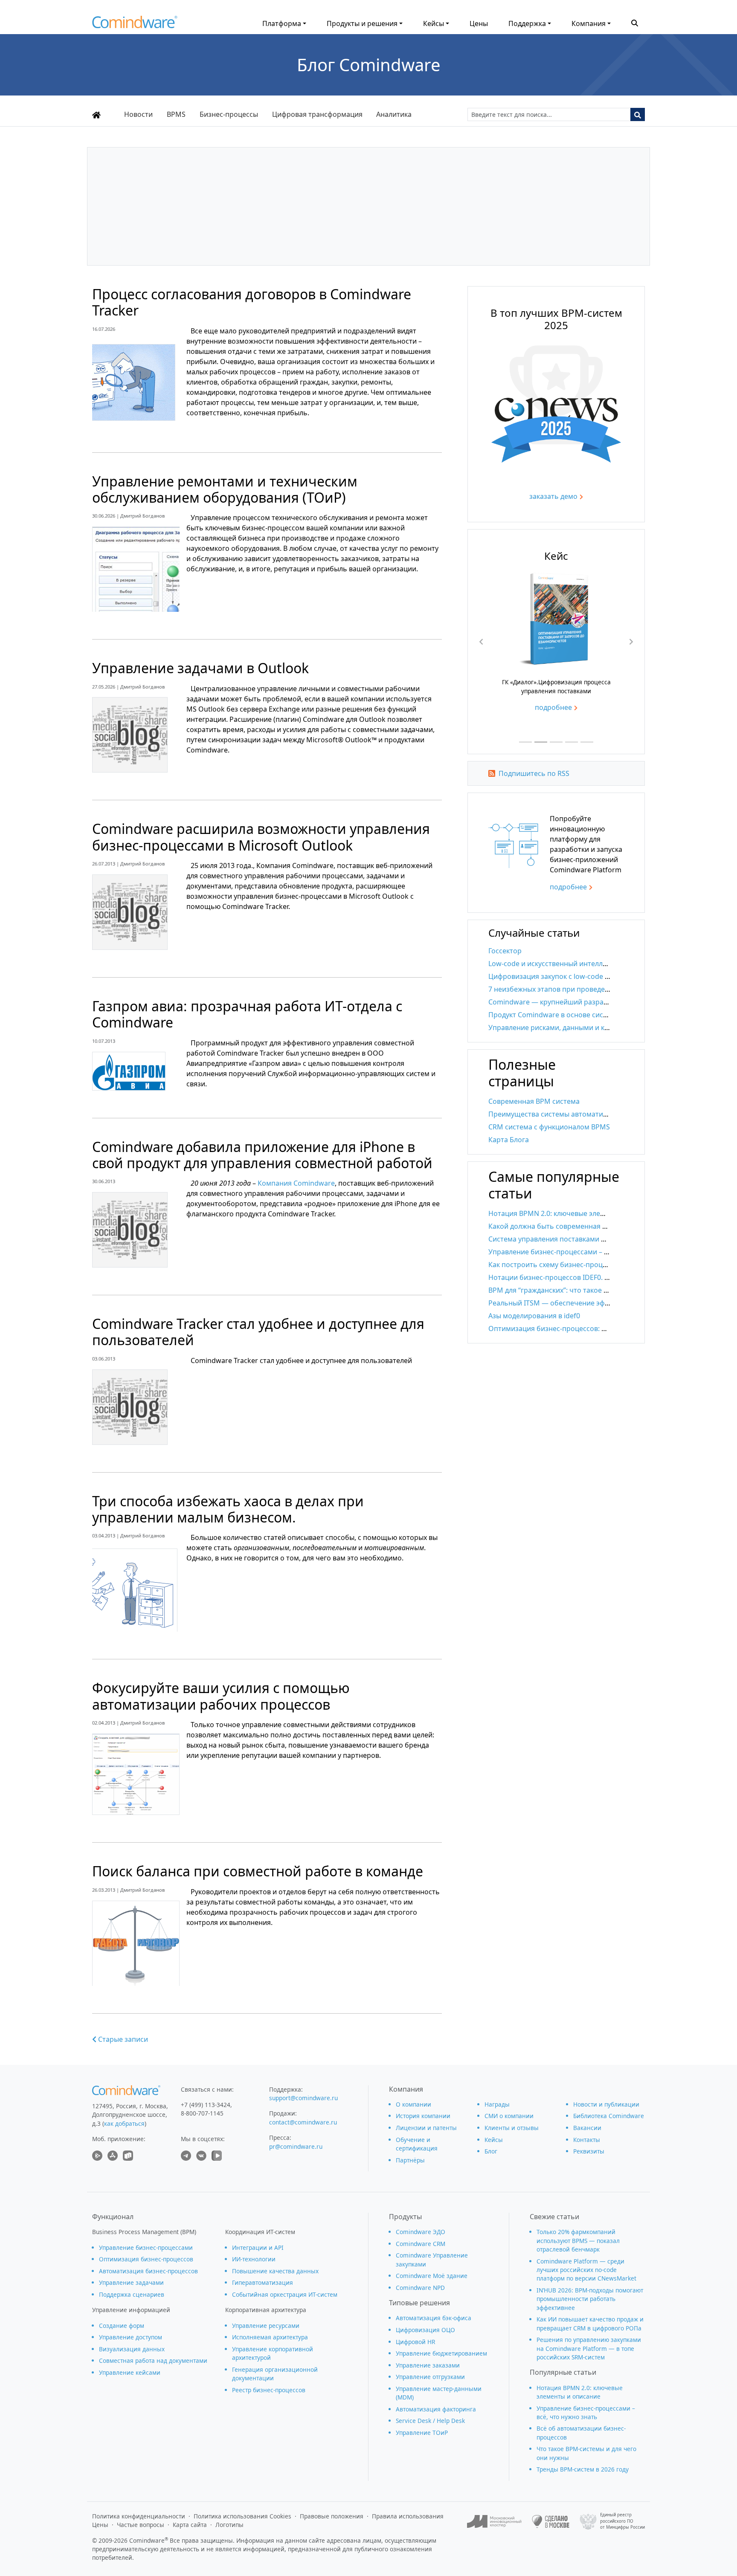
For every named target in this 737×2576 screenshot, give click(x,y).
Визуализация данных (132, 2349)
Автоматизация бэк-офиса (434, 2318)
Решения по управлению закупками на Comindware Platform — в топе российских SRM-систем (589, 2348)
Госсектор (505, 951)
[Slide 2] (541, 742)
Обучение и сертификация (417, 2144)
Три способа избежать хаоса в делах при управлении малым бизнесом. (228, 1509)
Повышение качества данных (275, 2271)
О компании (413, 2104)
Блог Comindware (369, 65)
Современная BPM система (534, 1101)
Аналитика (394, 114)
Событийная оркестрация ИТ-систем (285, 2294)
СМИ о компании (509, 2116)
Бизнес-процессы (229, 114)
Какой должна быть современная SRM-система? (569, 1226)
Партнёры (410, 2160)
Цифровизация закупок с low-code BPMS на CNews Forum (584, 976)
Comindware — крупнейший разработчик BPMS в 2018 (579, 1002)
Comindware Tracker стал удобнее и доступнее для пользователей (258, 1332)
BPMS (176, 114)
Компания (589, 23)
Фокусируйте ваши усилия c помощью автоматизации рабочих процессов (221, 1696)
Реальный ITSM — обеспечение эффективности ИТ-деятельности (598, 1303)
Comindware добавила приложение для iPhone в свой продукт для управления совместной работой (262, 1155)
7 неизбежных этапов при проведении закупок (567, 989)
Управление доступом (131, 2337)
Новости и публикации (606, 2104)
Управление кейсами (130, 2372)
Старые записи (122, 2039)
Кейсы (434, 23)
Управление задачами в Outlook (200, 668)
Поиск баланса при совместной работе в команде (258, 1871)
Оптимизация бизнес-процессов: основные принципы (580, 1329)
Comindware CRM (421, 2244)
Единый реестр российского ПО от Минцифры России (622, 2521)
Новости (138, 114)
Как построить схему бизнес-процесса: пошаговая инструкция (593, 1265)
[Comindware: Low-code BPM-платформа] (135, 24)
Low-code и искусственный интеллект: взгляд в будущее (582, 964)
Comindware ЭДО (421, 2232)
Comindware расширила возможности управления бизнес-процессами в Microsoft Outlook (261, 837)
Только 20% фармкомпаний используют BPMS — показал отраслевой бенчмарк (578, 2240)
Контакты (587, 2140)
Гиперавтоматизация (263, 2282)
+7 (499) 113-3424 (206, 2105)
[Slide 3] (556, 742)
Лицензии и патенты (426, 2128)
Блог (491, 2151)
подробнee (568, 887)
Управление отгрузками (430, 2377)
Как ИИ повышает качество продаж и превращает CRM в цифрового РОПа (590, 2323)
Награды (497, 2104)
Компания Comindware (296, 1183)
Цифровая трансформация (317, 114)
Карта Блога (509, 1140)
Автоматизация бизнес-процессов (148, 2271)
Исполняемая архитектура (270, 2337)
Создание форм (122, 2326)
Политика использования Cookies (242, 2516)
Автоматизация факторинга (436, 2409)
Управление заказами (428, 2365)
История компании (423, 2116)
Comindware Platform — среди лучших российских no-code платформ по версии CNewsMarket (586, 2270)
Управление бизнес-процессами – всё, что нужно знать (581, 1252)
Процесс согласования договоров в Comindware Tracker (252, 302)
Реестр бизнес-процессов (269, 2390)
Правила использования (408, 2516)
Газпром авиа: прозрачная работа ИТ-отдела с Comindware (247, 1014)
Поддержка (527, 23)
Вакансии (587, 2128)
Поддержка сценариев (132, 2294)
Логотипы (229, 2525)
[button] (635, 22)
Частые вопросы (141, 2525)
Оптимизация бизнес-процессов (146, 2259)
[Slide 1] (525, 742)
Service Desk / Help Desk (430, 2421)
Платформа (282, 23)
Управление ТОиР (422, 2433)
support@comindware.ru (303, 2098)
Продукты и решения (362, 23)
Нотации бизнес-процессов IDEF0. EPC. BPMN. (565, 1277)
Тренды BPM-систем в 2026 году (583, 2469)
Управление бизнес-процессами (146, 2247)
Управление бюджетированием (441, 2353)
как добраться (124, 2123)
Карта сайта (190, 2525)
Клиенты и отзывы (512, 2128)
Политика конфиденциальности (139, 2516)
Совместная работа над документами (153, 2360)
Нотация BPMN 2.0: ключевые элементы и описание (575, 1213)
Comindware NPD (420, 2288)
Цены (479, 23)
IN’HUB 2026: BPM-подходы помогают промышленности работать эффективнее (590, 2299)
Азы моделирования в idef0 (534, 1316)
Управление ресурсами (266, 2326)
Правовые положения (332, 2516)
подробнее (553, 707)
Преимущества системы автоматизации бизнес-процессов (587, 1114)
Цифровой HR (415, 2342)
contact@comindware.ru (303, 2122)
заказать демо (553, 496)
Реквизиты (589, 2151)
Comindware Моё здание (432, 2276)
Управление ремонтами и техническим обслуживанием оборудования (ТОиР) (225, 489)
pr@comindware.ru (296, 2146)
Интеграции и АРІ (258, 2247)
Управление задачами (131, 2282)
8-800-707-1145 (202, 2113)
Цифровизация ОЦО (425, 2330)
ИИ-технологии (254, 2259)
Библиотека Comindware (609, 2116)
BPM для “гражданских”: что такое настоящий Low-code (581, 1290)
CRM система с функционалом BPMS (549, 1127)
